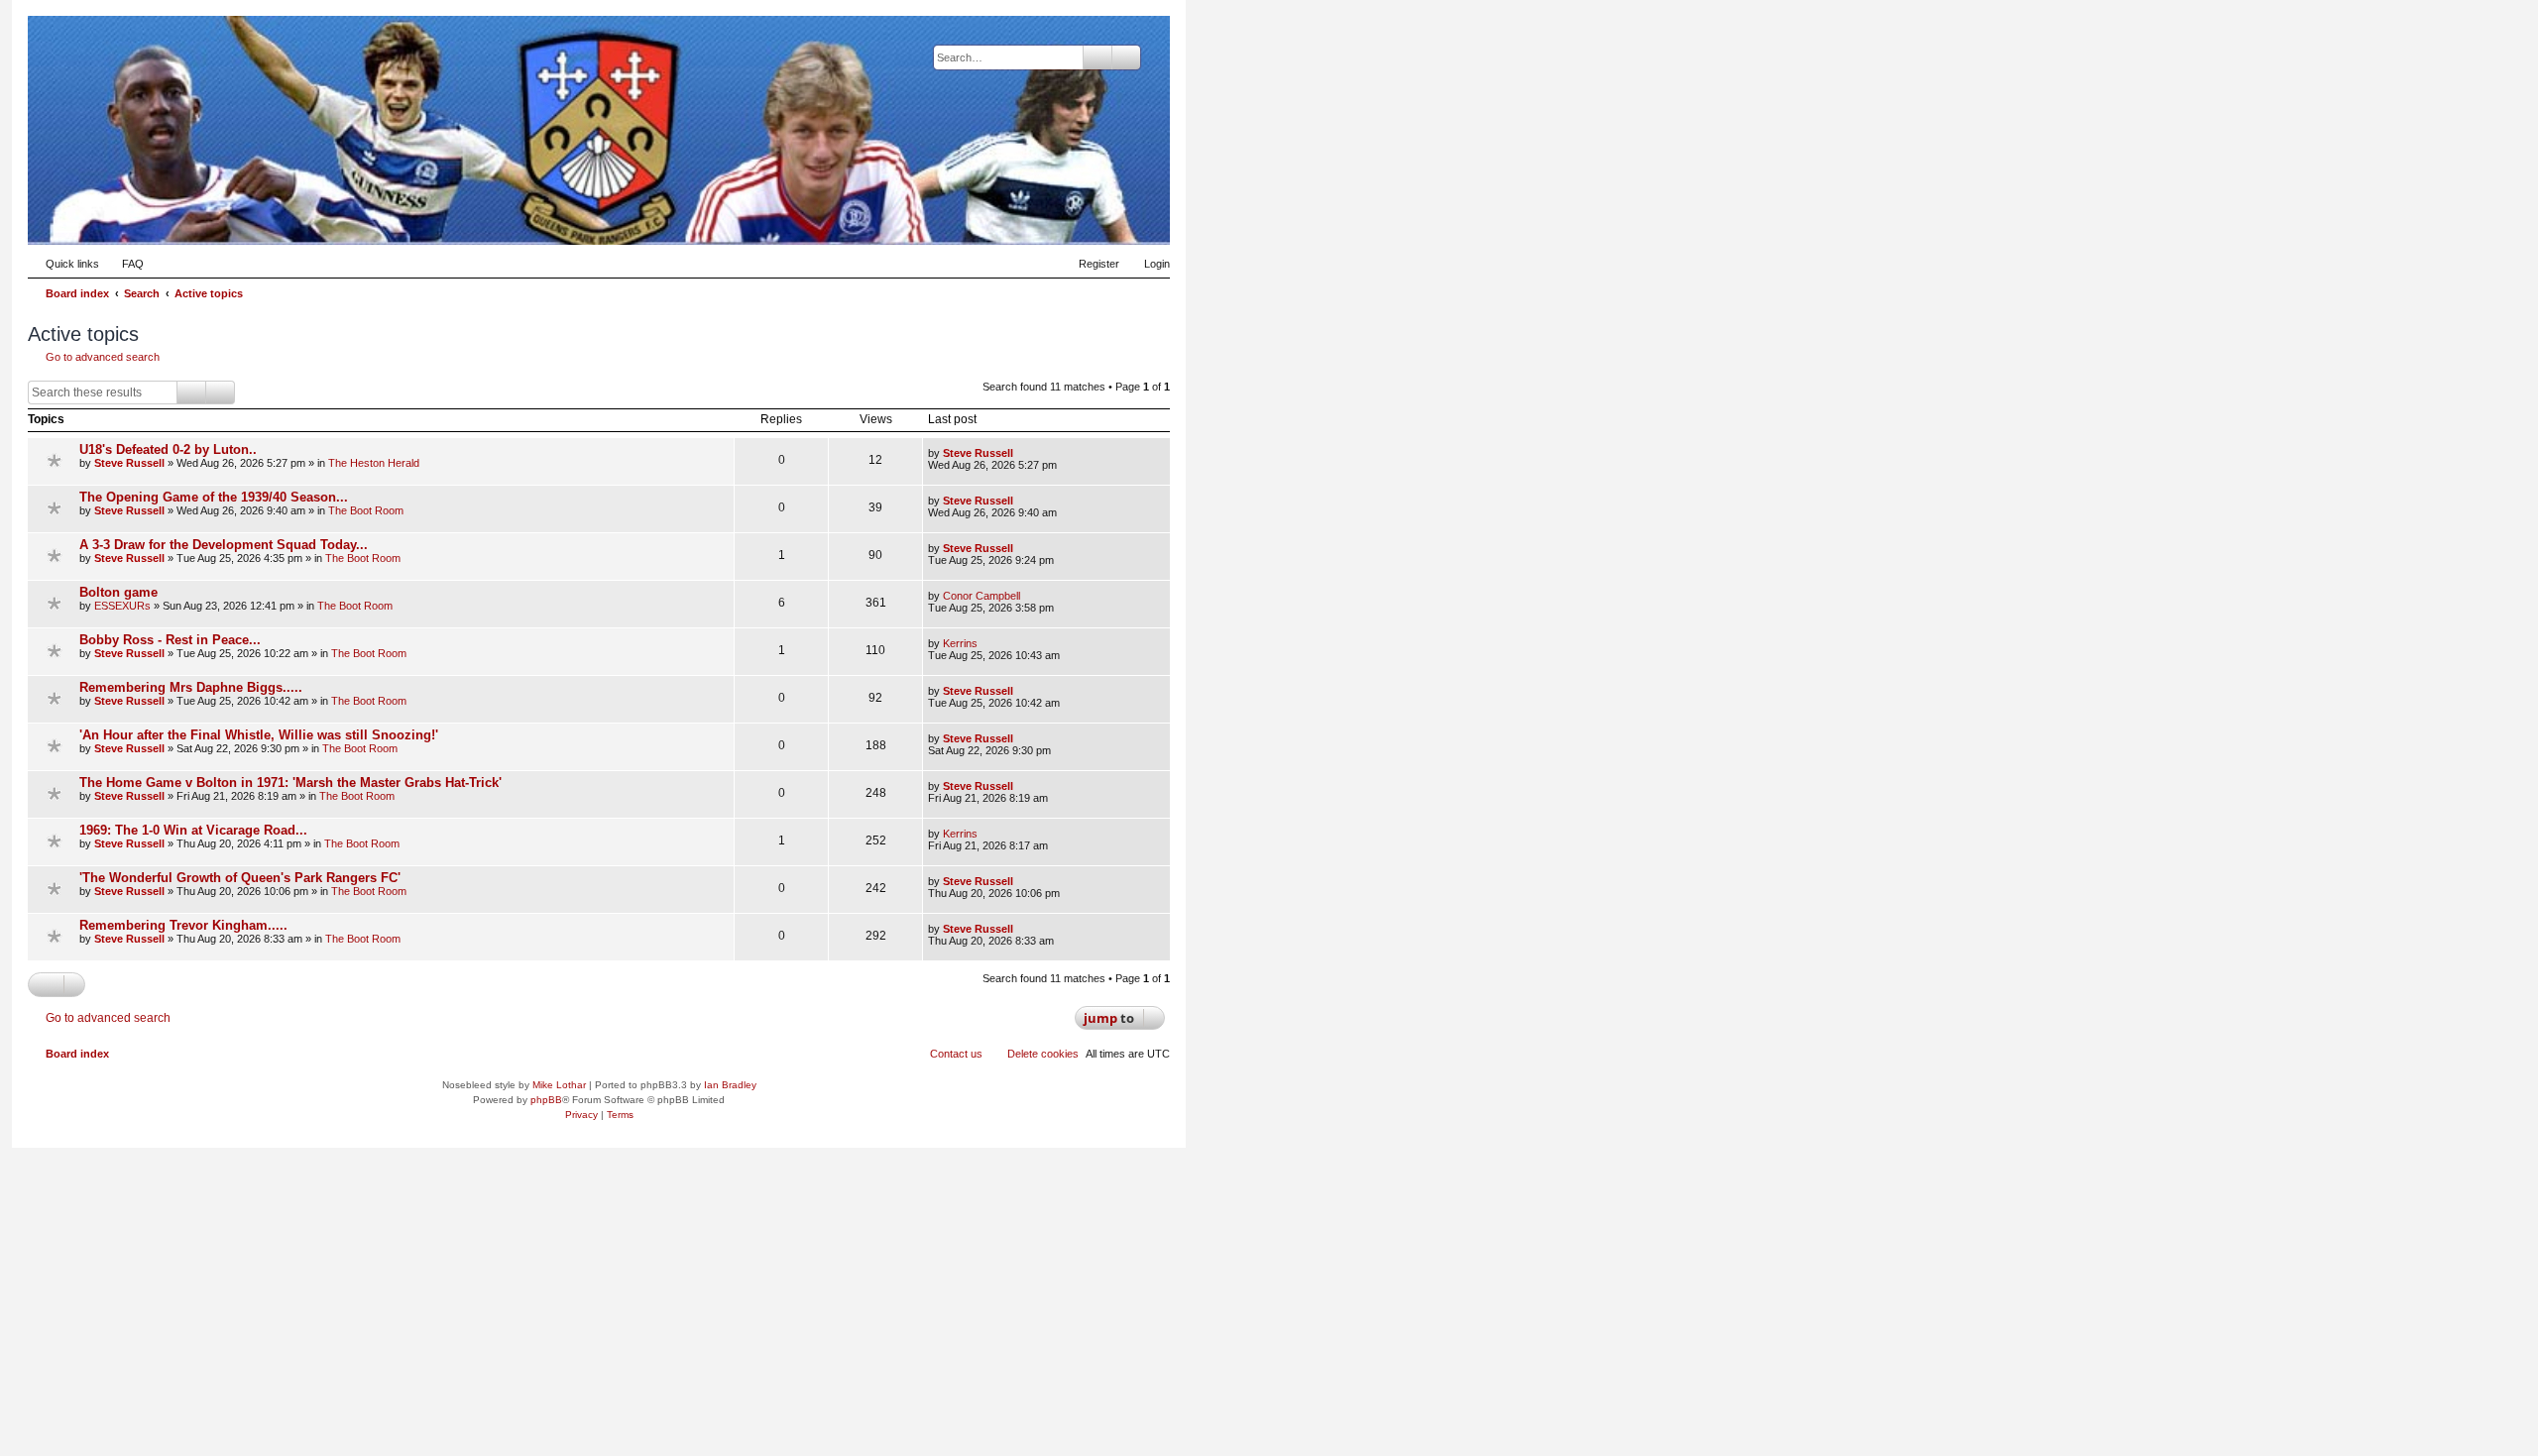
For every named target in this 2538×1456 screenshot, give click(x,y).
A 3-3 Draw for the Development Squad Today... (224, 545)
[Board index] (1058, 214)
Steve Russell (129, 463)
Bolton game (118, 592)
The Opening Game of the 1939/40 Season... (214, 497)
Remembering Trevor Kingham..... (183, 925)
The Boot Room (366, 510)
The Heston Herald (374, 463)
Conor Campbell (981, 596)
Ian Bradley (730, 1085)
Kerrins (960, 643)
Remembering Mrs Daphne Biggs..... (191, 687)
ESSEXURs (122, 606)
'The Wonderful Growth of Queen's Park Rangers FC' (240, 878)
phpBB (546, 1100)
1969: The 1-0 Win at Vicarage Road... (193, 830)
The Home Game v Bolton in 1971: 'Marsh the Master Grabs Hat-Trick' (290, 783)
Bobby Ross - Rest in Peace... (170, 640)
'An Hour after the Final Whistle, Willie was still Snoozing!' (259, 735)
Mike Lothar (559, 1085)
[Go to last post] (1023, 453)
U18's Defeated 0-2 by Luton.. (168, 449)
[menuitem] (124, 264)
